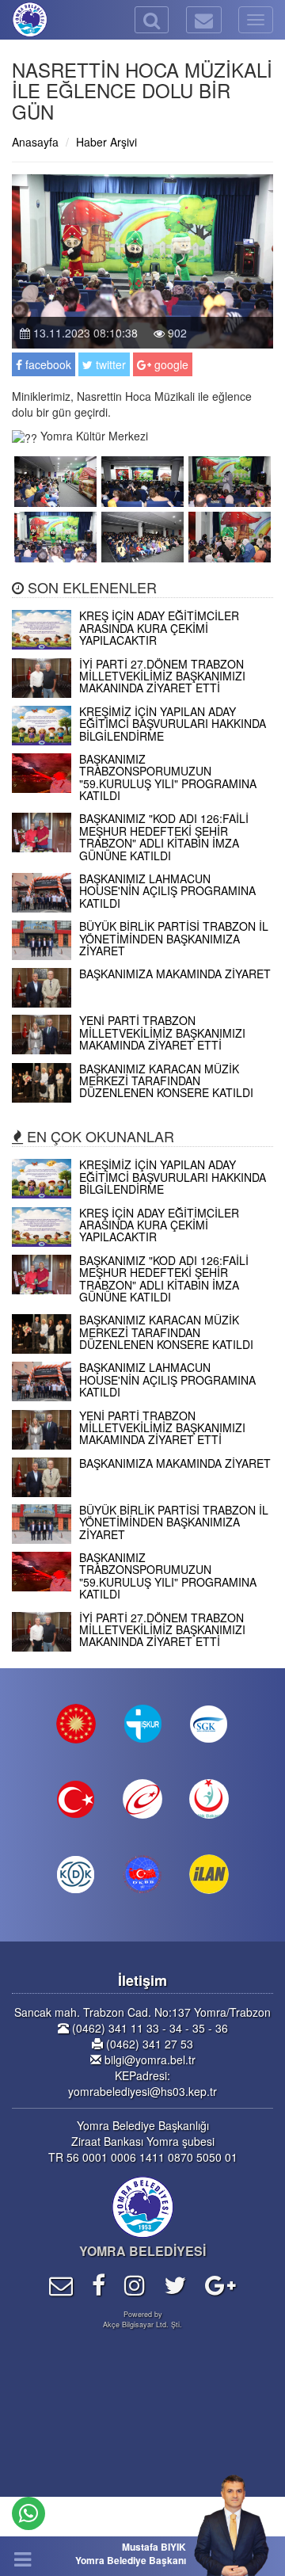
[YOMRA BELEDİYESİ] (12, 20)
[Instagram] (135, 2284)
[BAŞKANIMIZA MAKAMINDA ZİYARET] (142, 1003)
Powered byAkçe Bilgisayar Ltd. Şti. (142, 2319)
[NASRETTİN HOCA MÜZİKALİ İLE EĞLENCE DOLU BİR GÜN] (55, 479)
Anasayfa (35, 142)
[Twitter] (175, 2284)
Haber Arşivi (106, 142)
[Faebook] (99, 2284)
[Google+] (220, 2284)
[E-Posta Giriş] (61, 2284)
